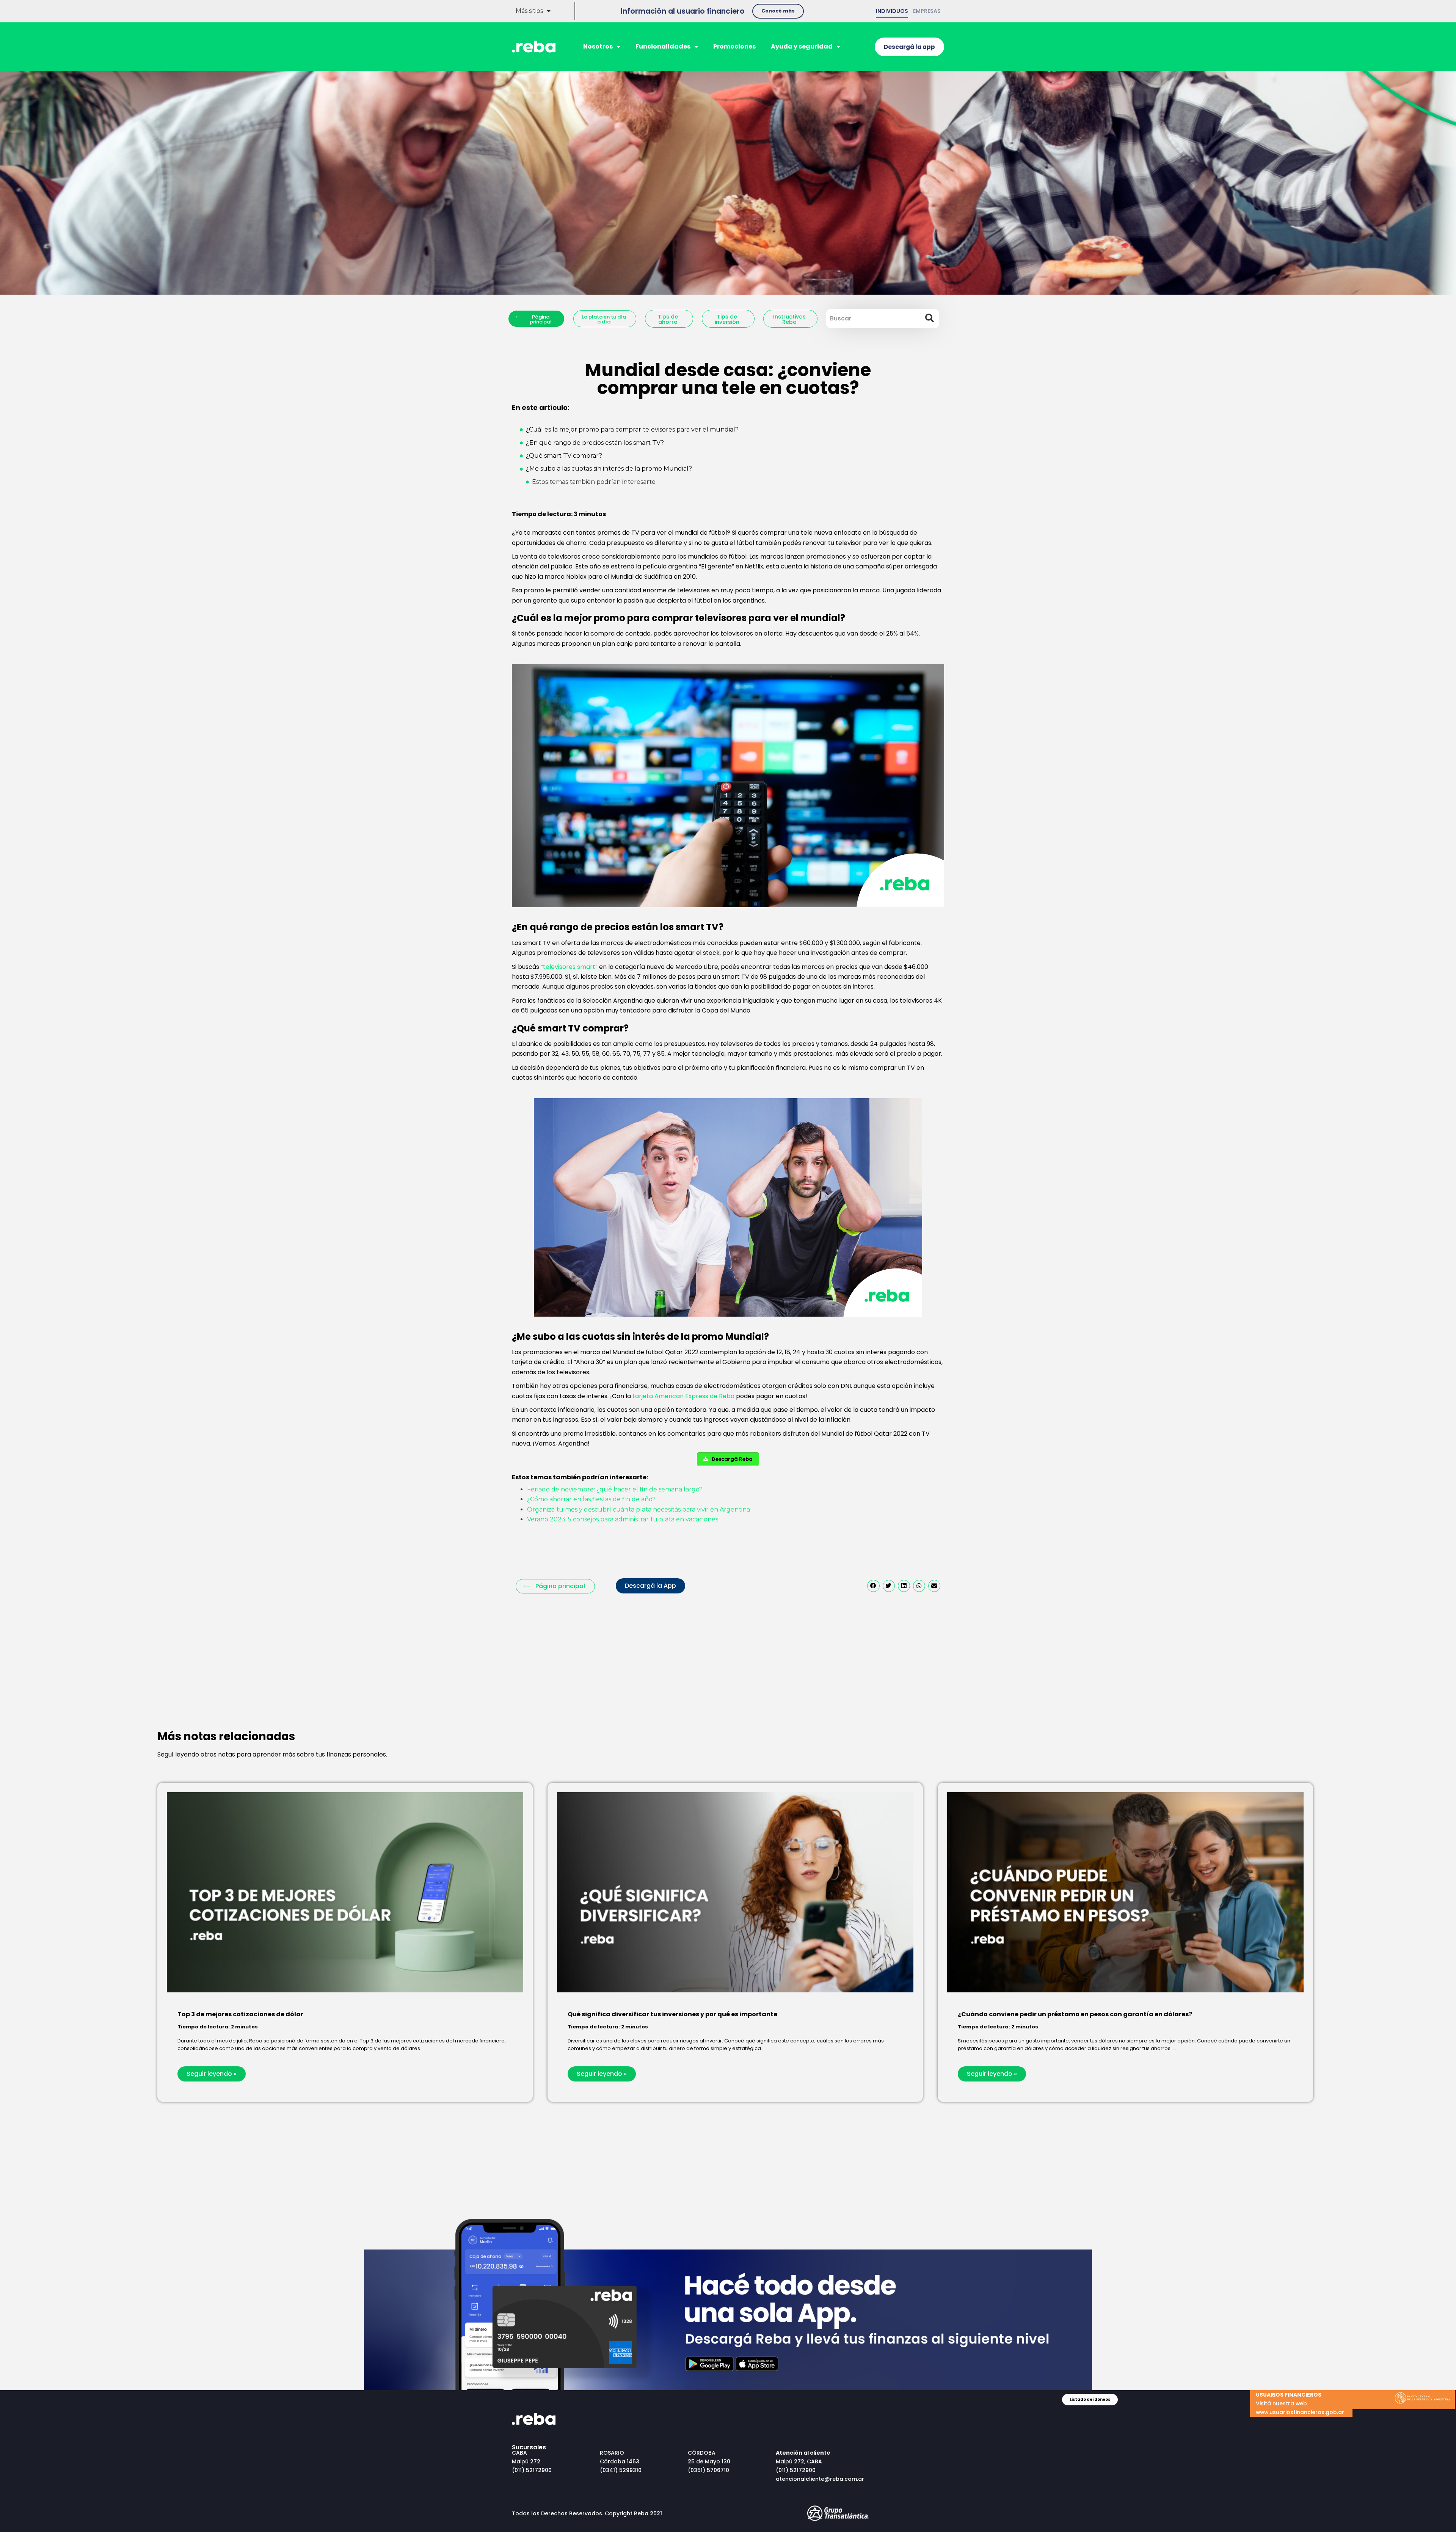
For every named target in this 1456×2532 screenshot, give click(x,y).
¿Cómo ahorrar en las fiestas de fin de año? (591, 1499)
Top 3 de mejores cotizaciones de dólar (240, 2014)
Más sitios (529, 11)
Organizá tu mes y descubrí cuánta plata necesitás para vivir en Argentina (639, 1509)
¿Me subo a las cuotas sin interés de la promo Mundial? (609, 469)
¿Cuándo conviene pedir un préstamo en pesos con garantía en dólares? (1075, 2014)
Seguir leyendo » (212, 2074)
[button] (778, 11)
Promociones (734, 46)
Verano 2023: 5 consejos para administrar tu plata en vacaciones (623, 1519)
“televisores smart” (569, 967)
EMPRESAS (927, 11)
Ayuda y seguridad (802, 46)
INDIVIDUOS (892, 11)
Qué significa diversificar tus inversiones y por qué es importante (672, 2014)
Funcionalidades (663, 46)
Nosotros (598, 46)
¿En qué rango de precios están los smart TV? (595, 443)
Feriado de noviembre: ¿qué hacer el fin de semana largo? (615, 1489)
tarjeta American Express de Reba (683, 1396)
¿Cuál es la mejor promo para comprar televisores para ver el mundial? (632, 429)
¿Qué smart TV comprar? (564, 456)
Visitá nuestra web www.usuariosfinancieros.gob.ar (1300, 2403)
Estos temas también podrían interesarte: (594, 482)
